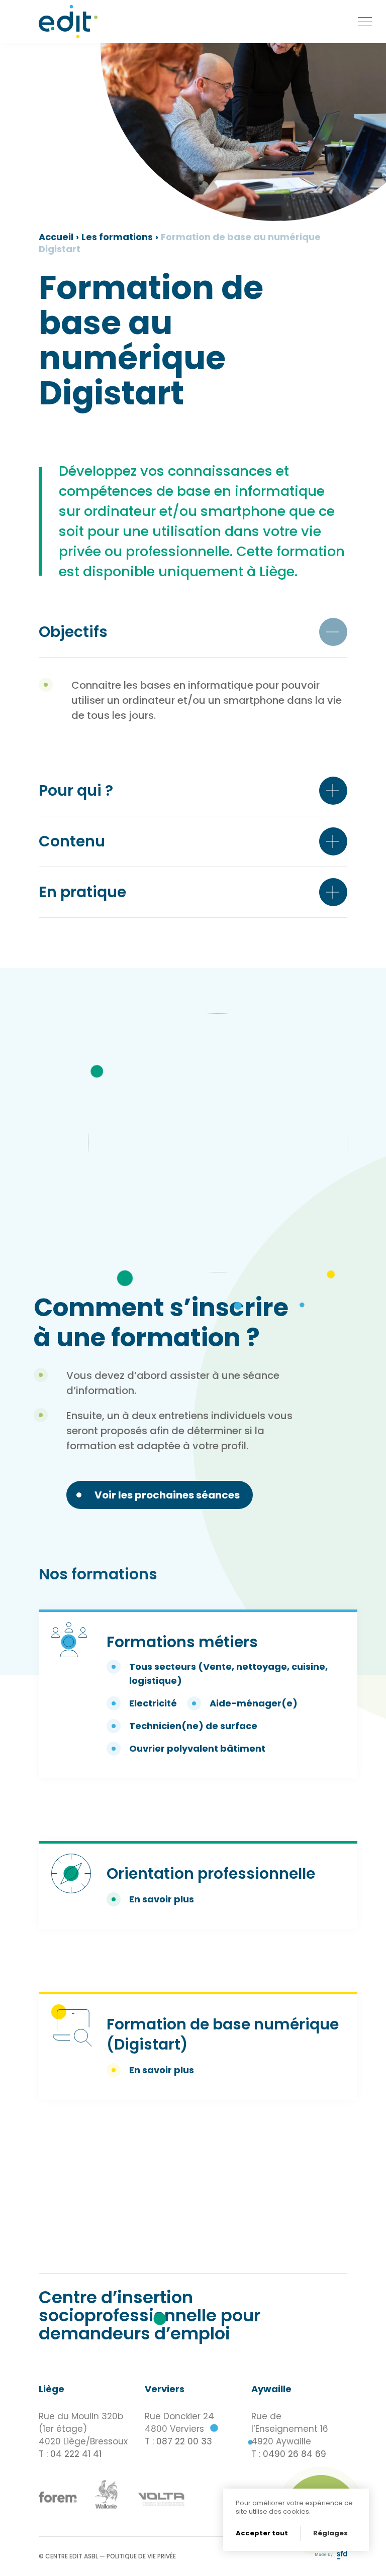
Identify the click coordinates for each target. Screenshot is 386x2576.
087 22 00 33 (184, 2441)
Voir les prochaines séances (167, 1495)
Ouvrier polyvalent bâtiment (197, 1748)
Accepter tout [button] (262, 2533)
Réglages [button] (330, 2533)
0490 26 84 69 (295, 2454)
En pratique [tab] (82, 892)
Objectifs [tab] (73, 632)
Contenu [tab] (72, 841)
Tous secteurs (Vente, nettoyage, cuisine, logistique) (228, 1674)
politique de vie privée (141, 2556)
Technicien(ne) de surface (193, 1726)
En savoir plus (162, 1899)
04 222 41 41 (76, 2454)
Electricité (153, 1703)
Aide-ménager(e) (254, 1703)
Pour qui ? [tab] (76, 790)
